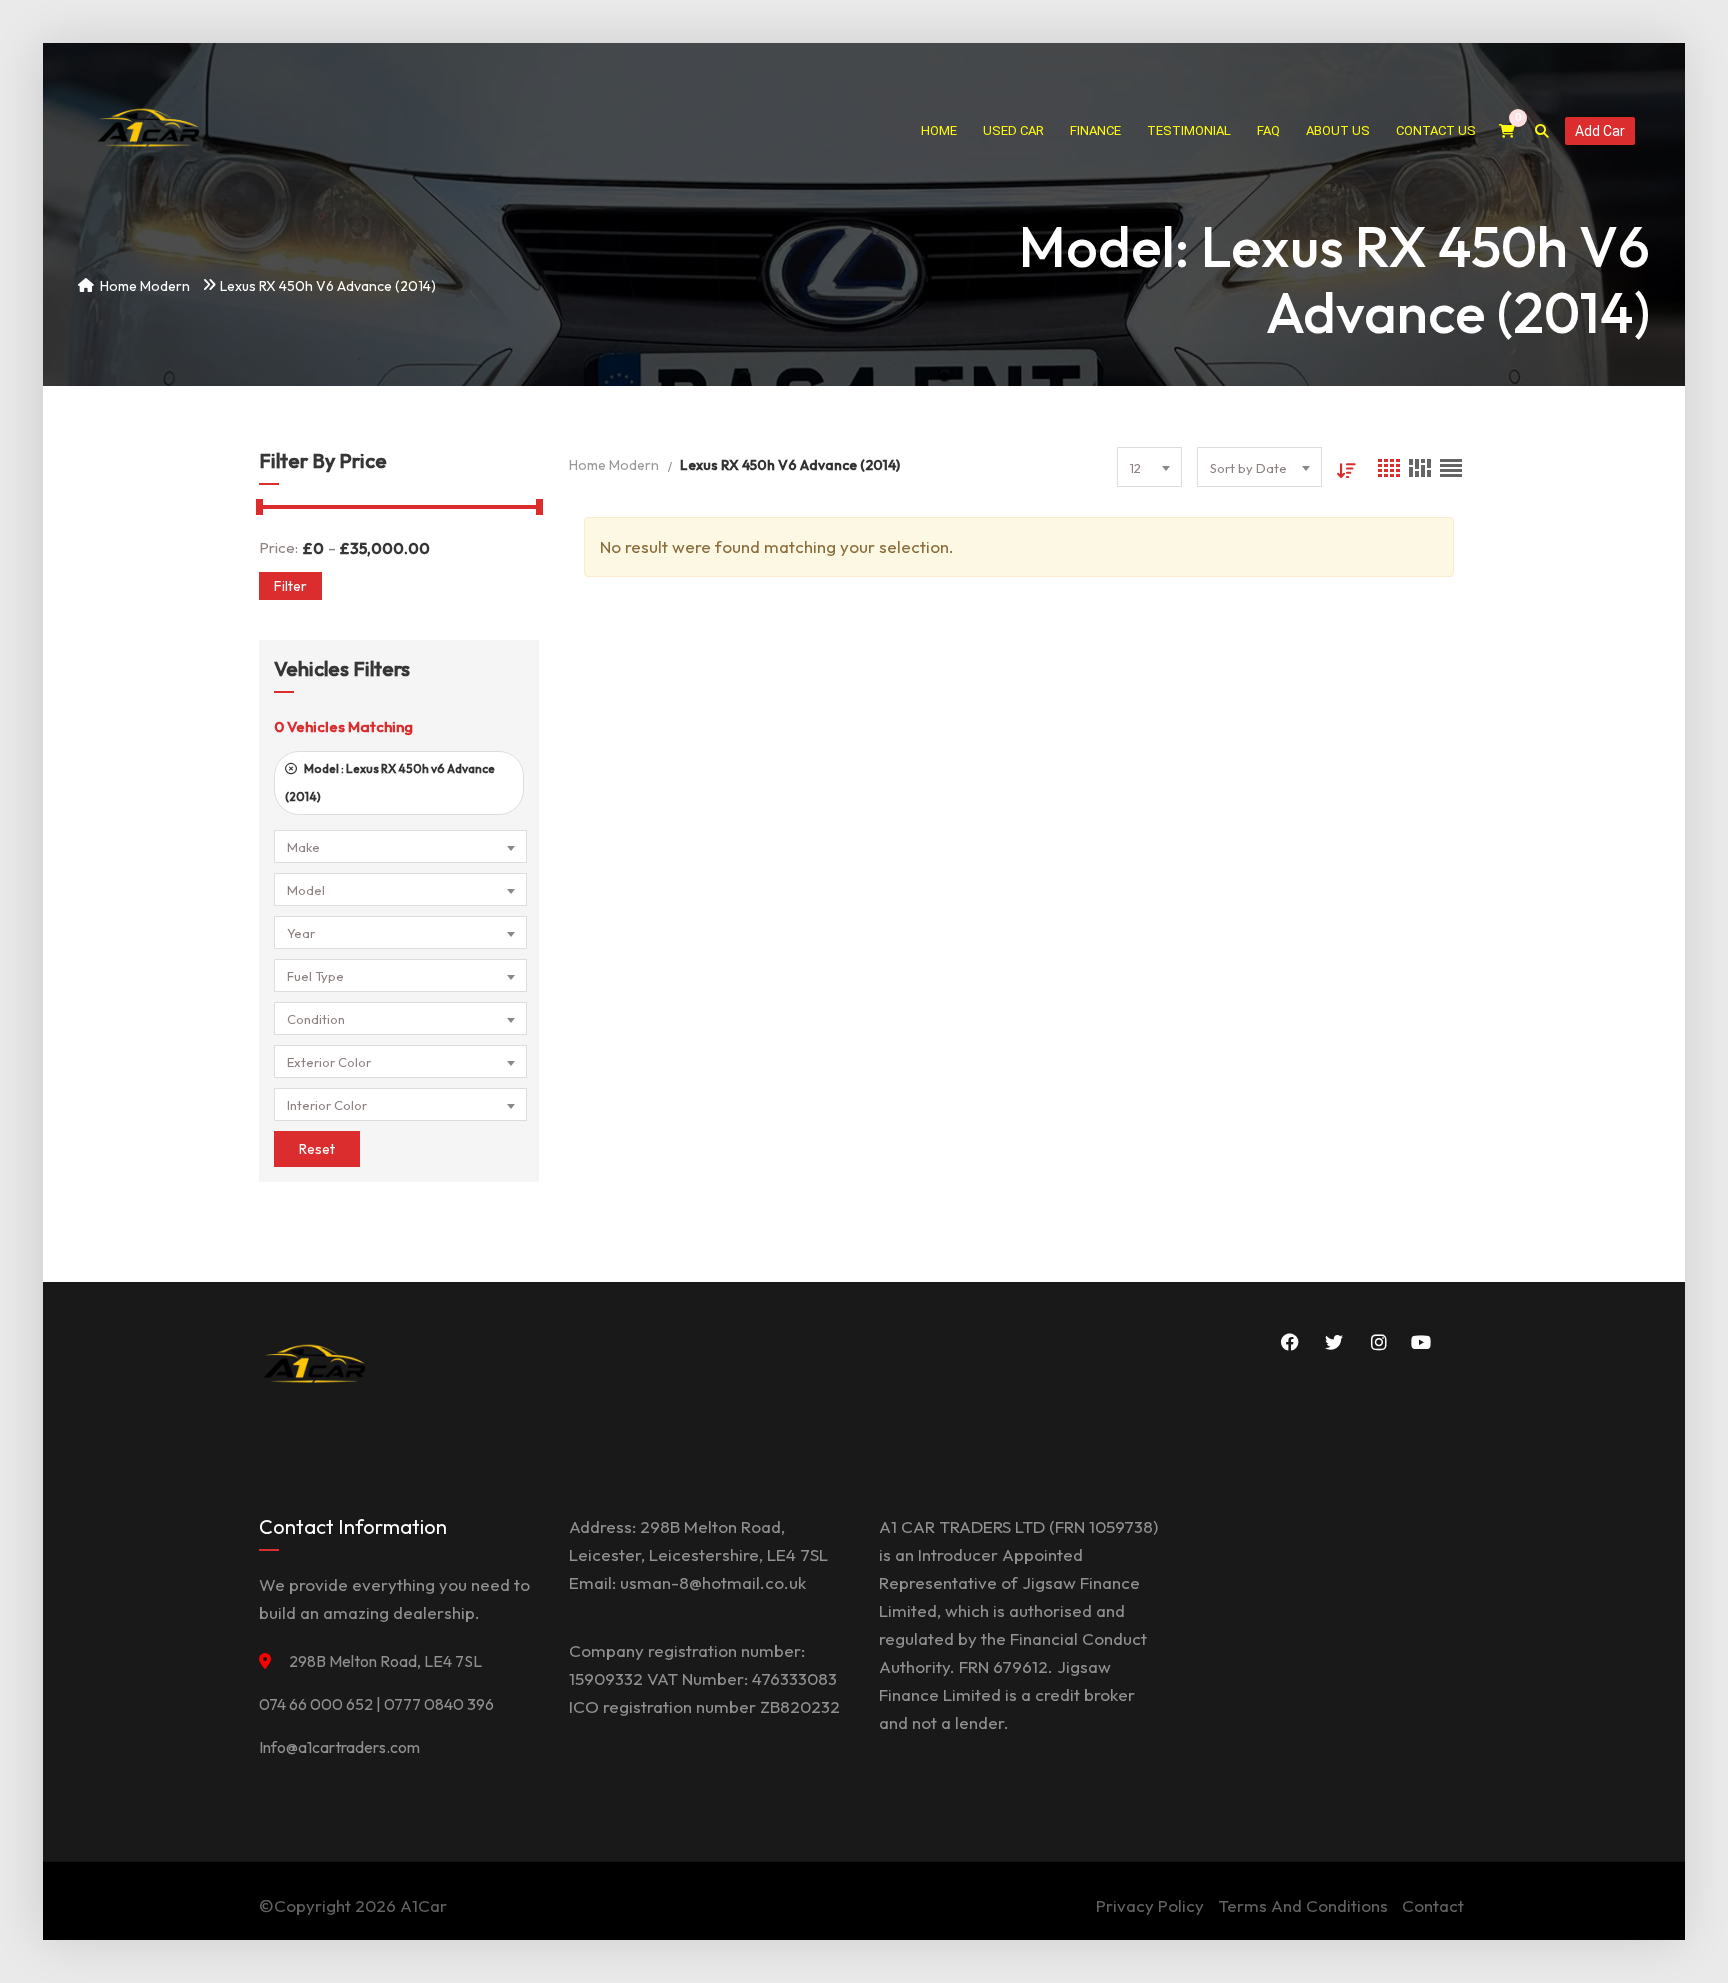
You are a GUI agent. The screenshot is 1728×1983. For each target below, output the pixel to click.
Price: (278, 547)
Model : (390, 782)
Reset (317, 1149)
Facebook (1287, 1342)
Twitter (1331, 1342)
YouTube (1419, 1342)
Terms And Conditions (1303, 1905)
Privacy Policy (1150, 1905)
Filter (290, 586)
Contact (1433, 1905)
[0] (1507, 131)
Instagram (1375, 1342)
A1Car (423, 1905)
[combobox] (400, 846)
